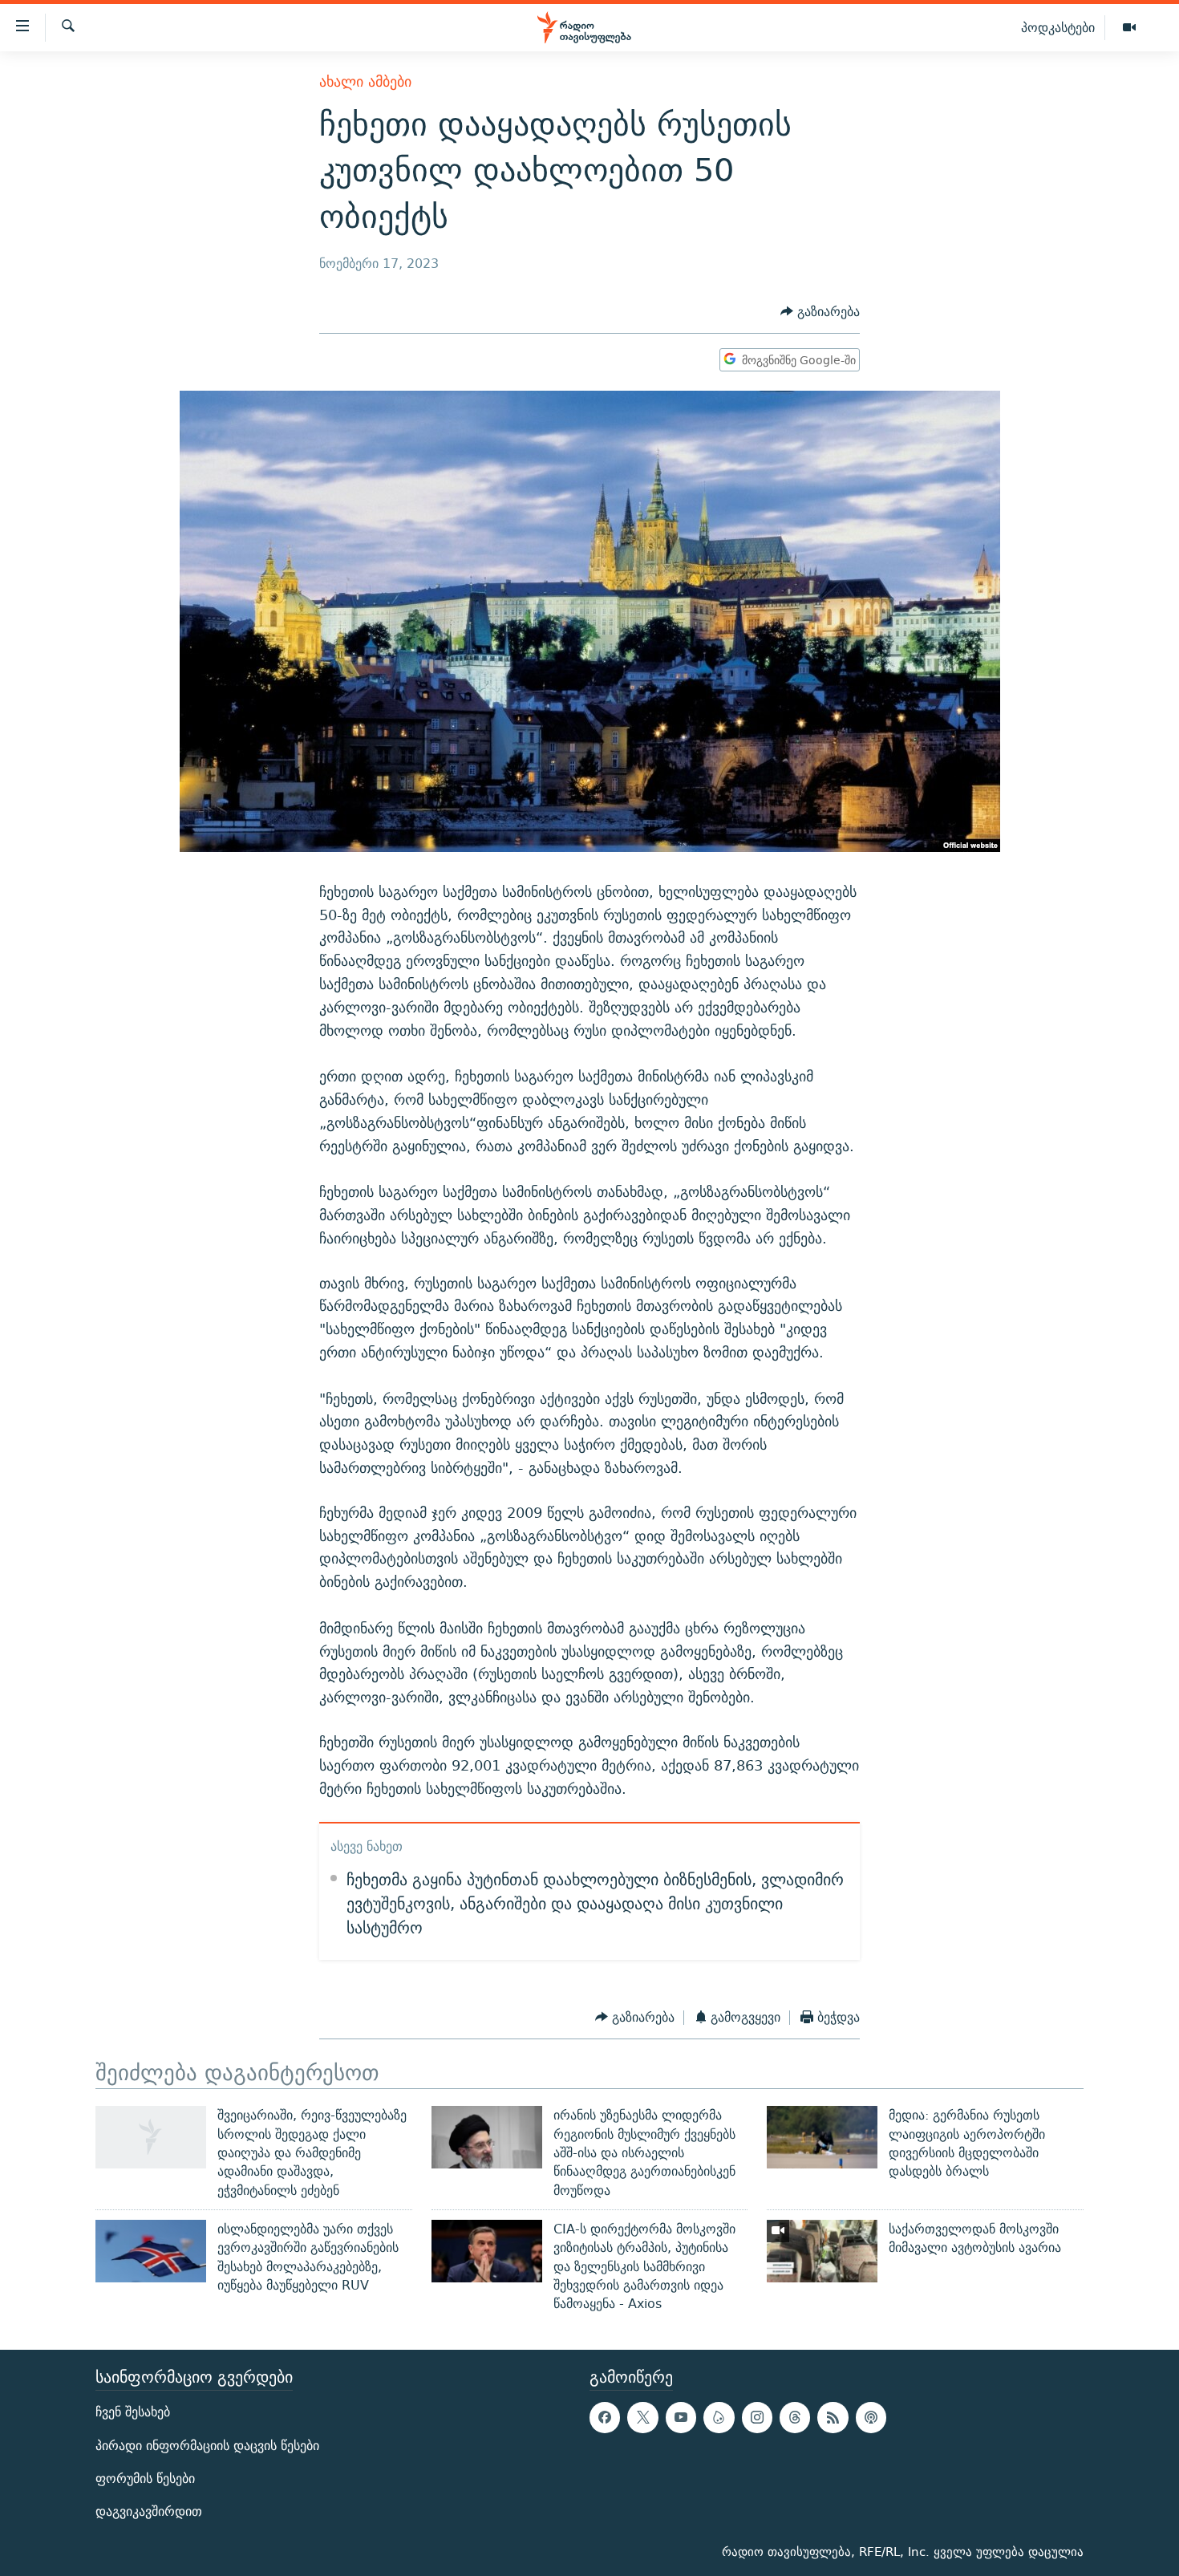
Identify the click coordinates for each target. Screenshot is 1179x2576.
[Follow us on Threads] (795, 2418)
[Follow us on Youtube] (681, 2418)
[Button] (820, 312)
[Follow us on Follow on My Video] (719, 2418)
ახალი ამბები (365, 81)
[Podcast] (871, 2418)
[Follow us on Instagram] (757, 2418)
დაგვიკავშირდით (149, 2511)
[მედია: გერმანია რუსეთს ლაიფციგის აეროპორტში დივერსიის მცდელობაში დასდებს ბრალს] (822, 2137)
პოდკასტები (1058, 27)
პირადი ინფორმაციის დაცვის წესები (207, 2446)
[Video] (1129, 28)
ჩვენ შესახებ (133, 2413)
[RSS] (833, 2418)
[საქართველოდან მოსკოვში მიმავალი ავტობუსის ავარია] (822, 2251)
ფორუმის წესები (145, 2479)
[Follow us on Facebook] (605, 2418)
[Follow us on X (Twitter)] (642, 2418)
